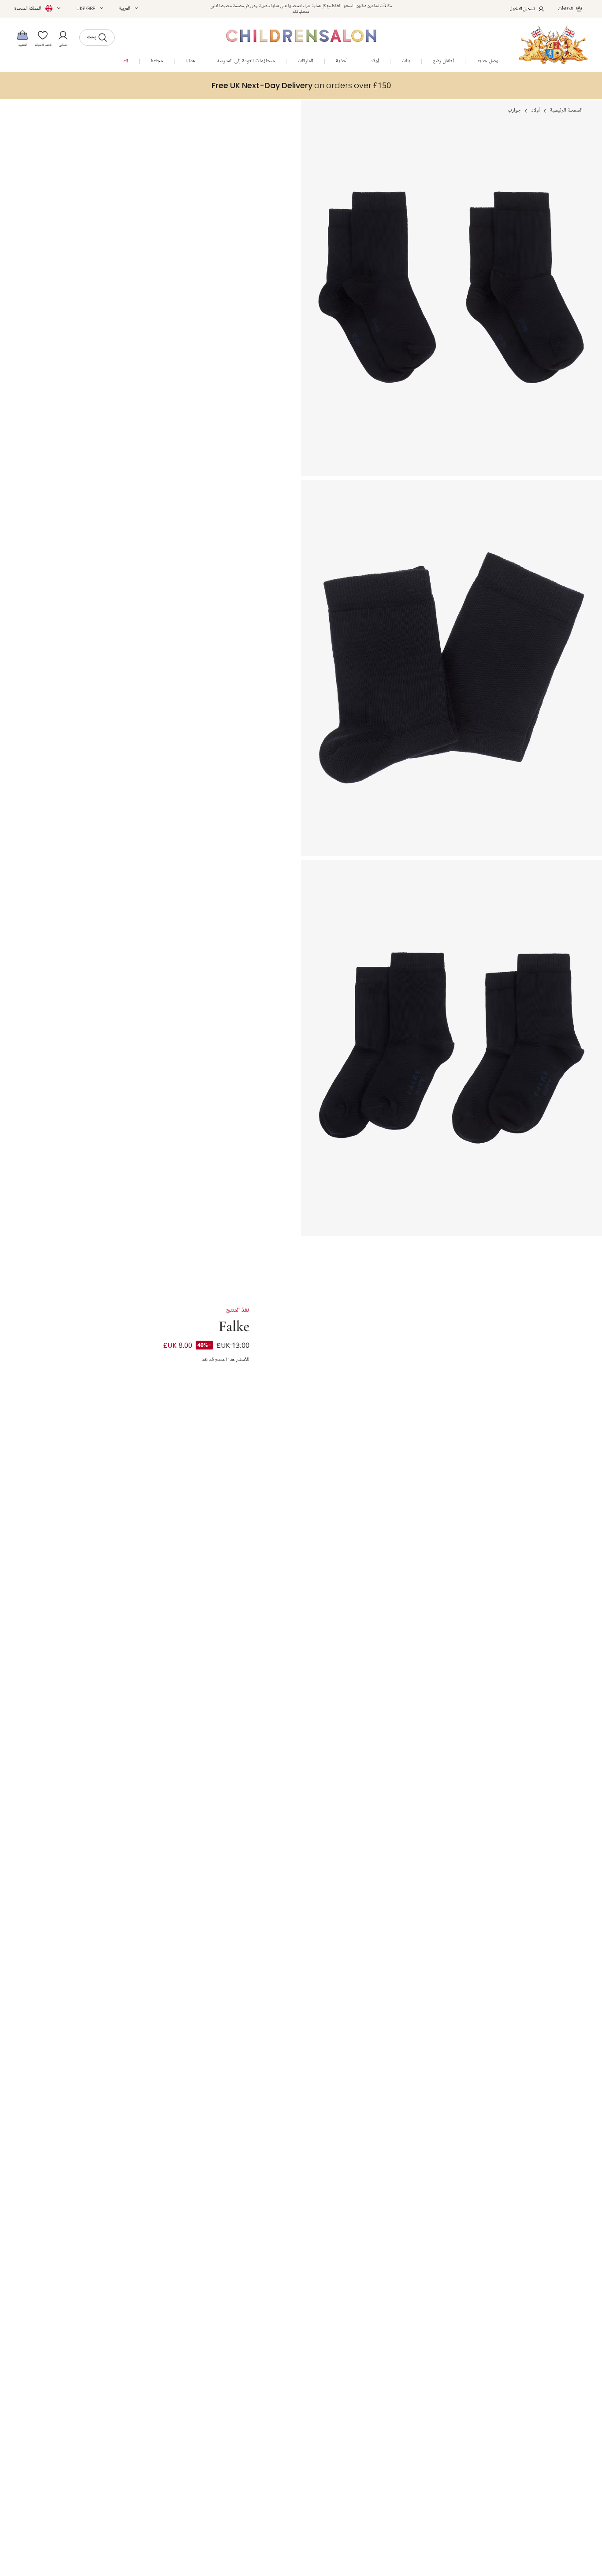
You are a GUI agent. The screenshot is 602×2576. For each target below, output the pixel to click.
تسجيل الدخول (522, 9)
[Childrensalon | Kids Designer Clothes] (553, 45)
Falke (234, 1325)
